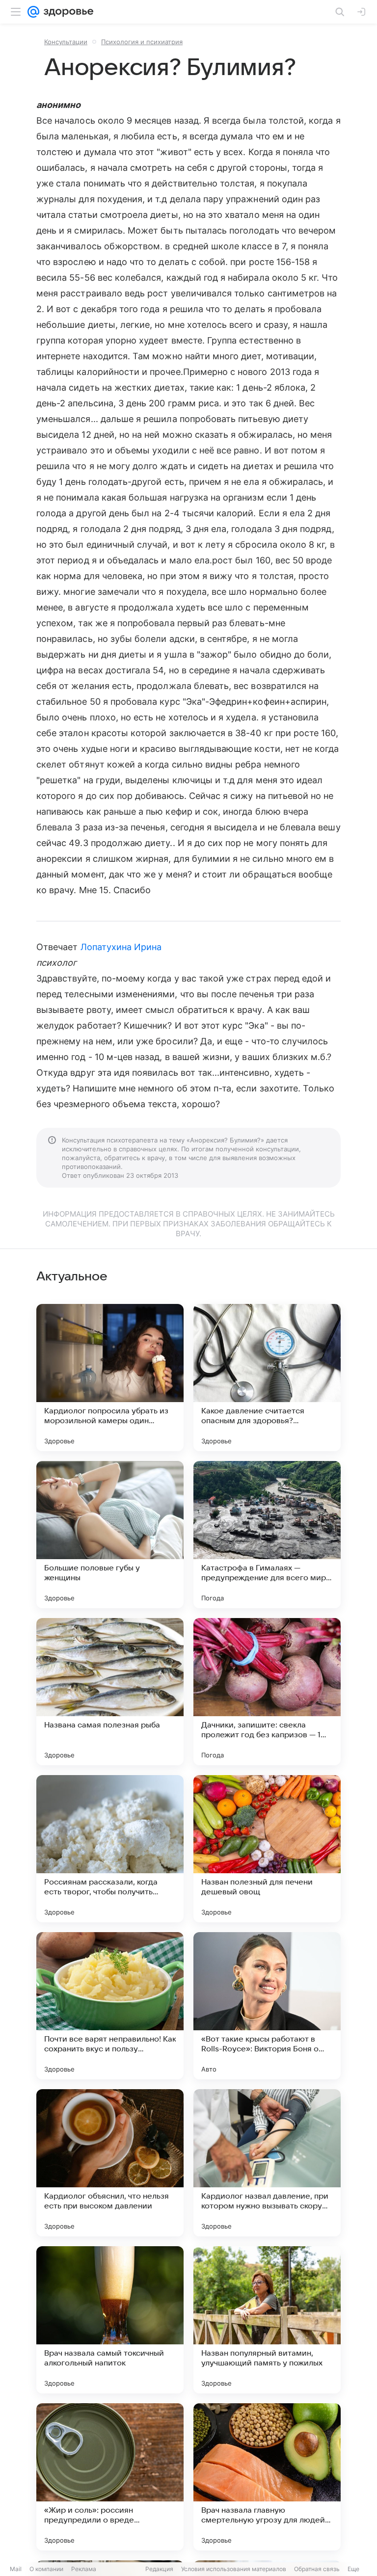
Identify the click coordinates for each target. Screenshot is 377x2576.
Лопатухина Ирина (121, 947)
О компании (46, 2569)
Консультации (66, 42)
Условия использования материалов (234, 2569)
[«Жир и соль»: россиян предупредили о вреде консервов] (110, 2477)
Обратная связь (317, 2569)
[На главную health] (67, 12)
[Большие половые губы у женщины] (110, 1535)
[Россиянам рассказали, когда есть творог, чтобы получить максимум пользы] (110, 1849)
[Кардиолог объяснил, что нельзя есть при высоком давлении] (110, 2163)
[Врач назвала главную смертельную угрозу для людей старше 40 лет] (267, 2477)
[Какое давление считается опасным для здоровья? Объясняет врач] (267, 1378)
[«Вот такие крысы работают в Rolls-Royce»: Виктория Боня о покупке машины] (267, 2006)
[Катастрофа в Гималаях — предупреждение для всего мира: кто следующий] (267, 1535)
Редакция (159, 2569)
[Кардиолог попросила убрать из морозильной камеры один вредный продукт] (110, 1378)
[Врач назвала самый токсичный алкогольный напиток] (110, 2320)
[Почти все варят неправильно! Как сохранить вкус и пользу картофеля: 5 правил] (110, 2006)
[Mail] (33, 12)
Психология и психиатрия (142, 42)
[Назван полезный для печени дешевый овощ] (267, 1849)
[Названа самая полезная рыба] (110, 1692)
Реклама (84, 2569)
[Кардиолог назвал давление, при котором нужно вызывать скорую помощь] (267, 2163)
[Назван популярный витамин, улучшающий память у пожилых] (267, 2320)
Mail (16, 2569)
